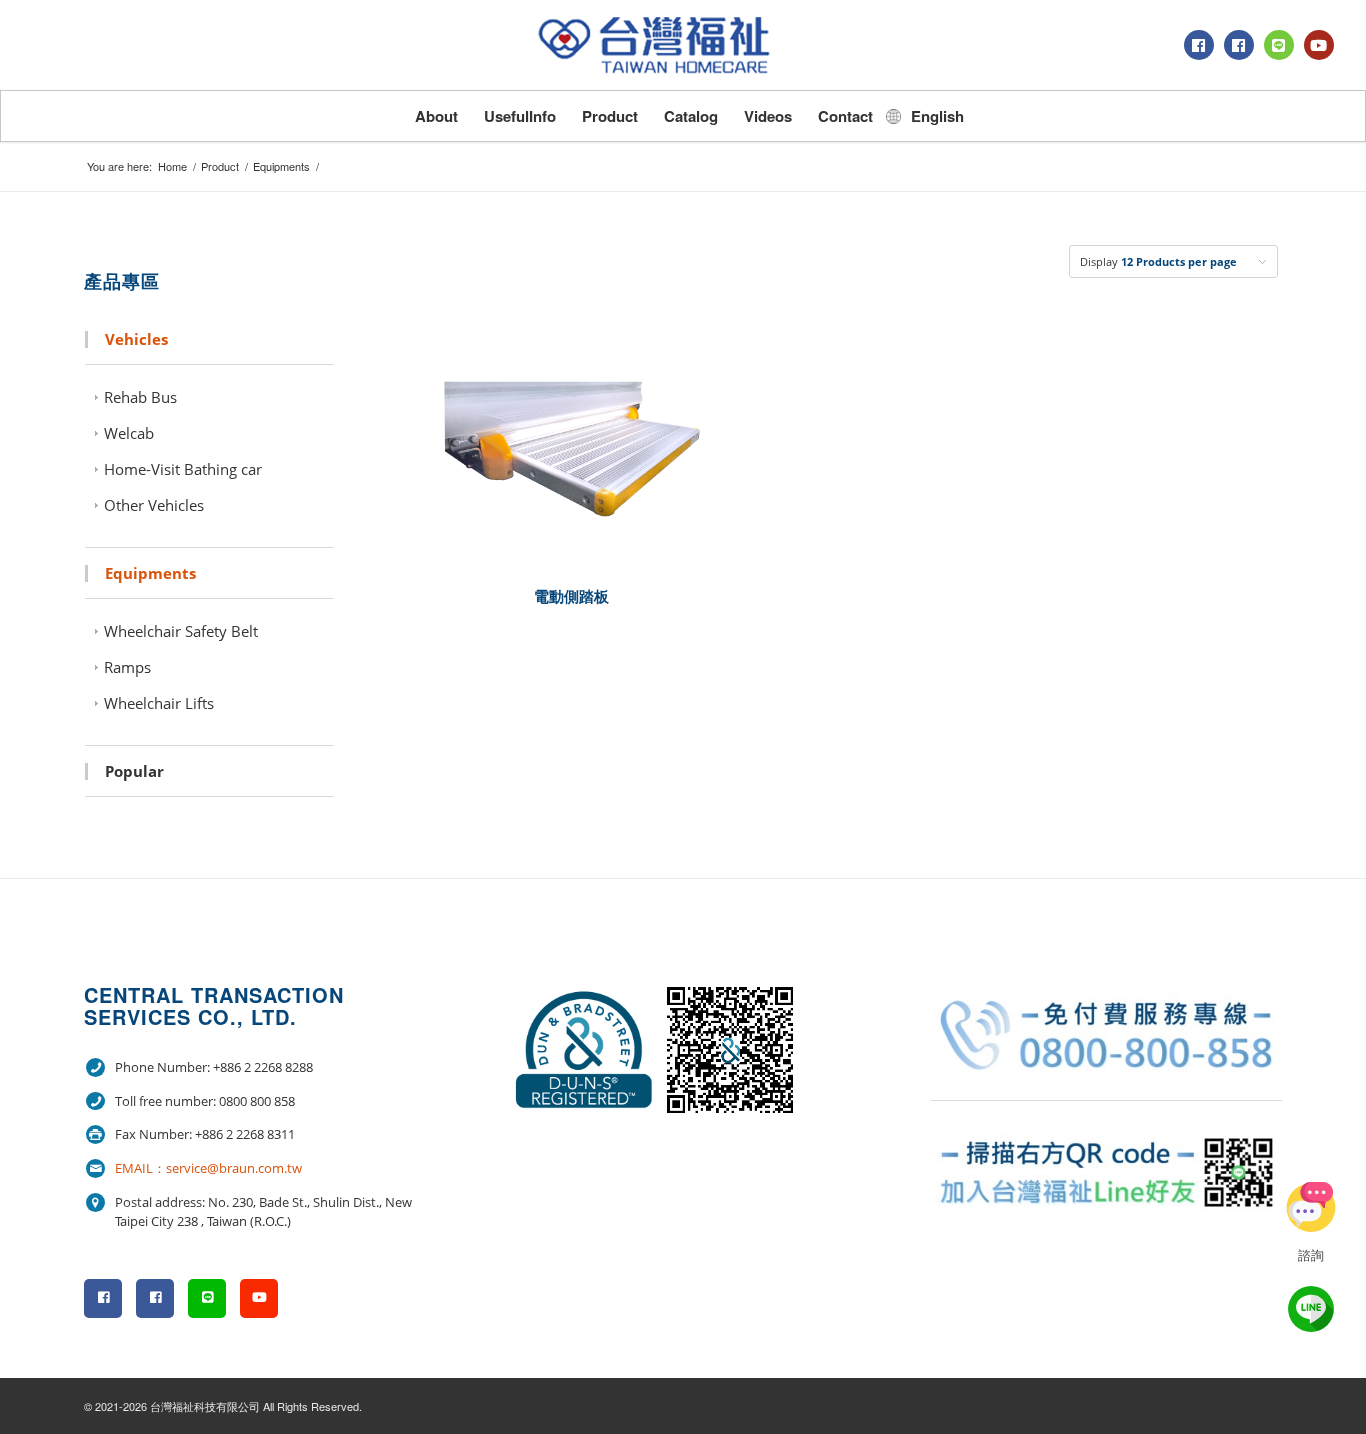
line (1311, 1309)
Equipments (281, 166)
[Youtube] (1319, 45)
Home (172, 166)
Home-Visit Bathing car (183, 469)
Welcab (129, 433)
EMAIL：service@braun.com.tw (208, 1168)
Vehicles (136, 339)
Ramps (127, 667)
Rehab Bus (140, 397)
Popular (134, 771)
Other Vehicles (154, 505)
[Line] (1279, 45)
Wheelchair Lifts (159, 703)
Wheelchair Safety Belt (181, 631)
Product (220, 166)
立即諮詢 (1311, 1207)
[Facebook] (1199, 45)
